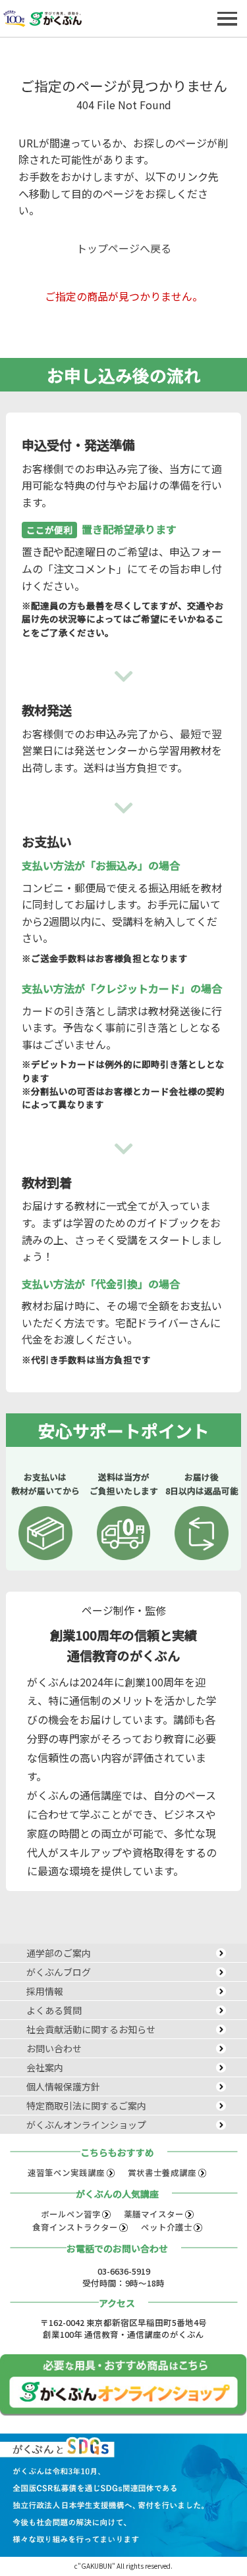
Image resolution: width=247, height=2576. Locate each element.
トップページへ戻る (124, 248)
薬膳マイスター (154, 2214)
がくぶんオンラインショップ (86, 2125)
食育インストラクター (75, 2227)
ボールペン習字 (71, 2214)
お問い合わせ (54, 2048)
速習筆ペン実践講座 (66, 2172)
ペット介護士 (167, 2227)
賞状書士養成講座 (162, 2172)
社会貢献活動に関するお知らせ (91, 2029)
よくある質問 (54, 2010)
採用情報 (45, 1991)
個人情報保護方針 (63, 2086)
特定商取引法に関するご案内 (86, 2106)
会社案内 (45, 2067)
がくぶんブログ (59, 1972)
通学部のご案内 (59, 1953)
